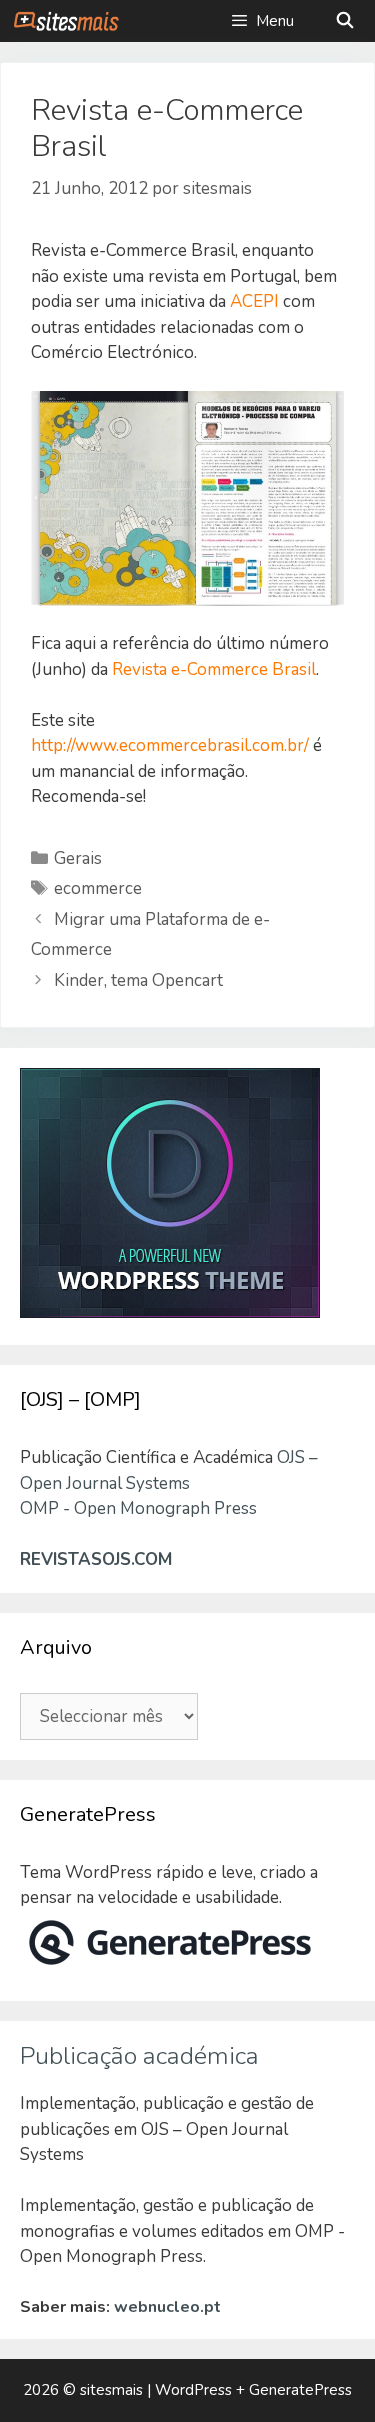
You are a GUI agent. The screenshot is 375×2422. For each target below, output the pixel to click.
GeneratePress (300, 2390)
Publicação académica (139, 2056)
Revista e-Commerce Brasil (214, 669)
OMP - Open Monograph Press (138, 1508)
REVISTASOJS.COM (96, 1559)
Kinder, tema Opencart (138, 980)
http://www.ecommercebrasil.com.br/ (170, 745)
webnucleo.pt (167, 2307)
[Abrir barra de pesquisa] (344, 21)
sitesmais (111, 2390)
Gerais (78, 858)
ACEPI (254, 301)
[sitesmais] (65, 21)
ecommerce (98, 888)
